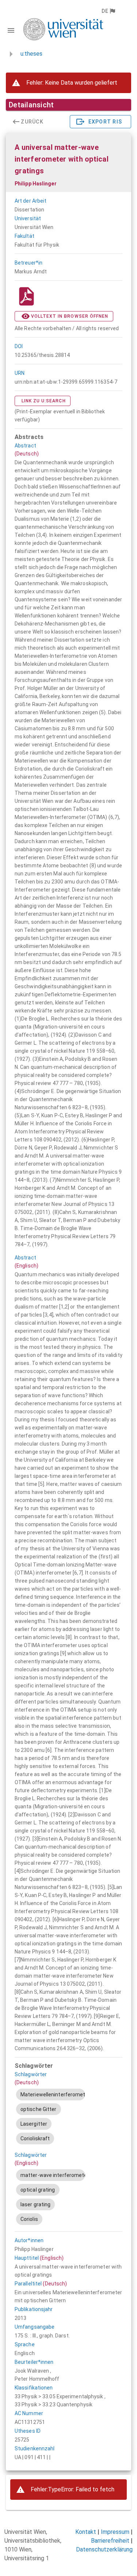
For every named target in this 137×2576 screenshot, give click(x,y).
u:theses (31, 54)
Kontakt (86, 2532)
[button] (108, 11)
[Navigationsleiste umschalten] (11, 30)
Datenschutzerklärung (104, 2549)
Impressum (115, 2532)
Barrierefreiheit (110, 2541)
